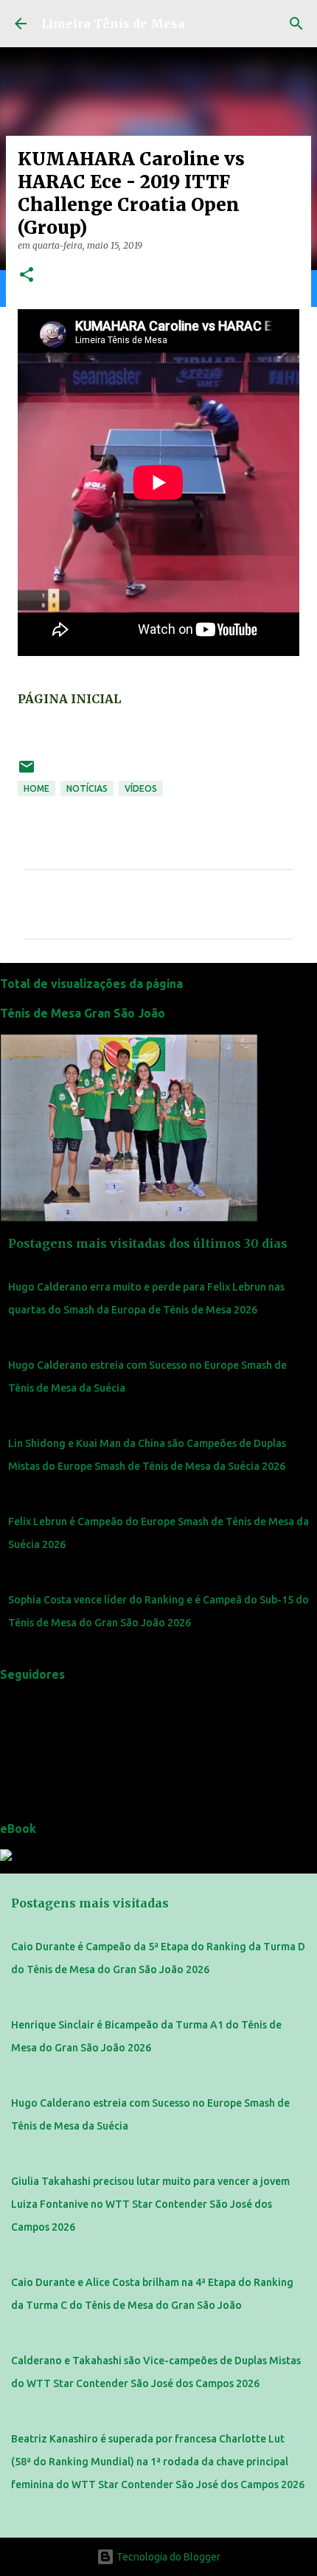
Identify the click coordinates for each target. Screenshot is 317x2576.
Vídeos (141, 788)
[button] (27, 276)
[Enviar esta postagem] (27, 772)
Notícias (87, 788)
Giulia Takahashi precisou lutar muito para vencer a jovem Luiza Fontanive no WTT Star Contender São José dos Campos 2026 (150, 2204)
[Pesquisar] (296, 24)
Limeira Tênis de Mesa (113, 24)
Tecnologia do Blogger (167, 2557)
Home (36, 788)
